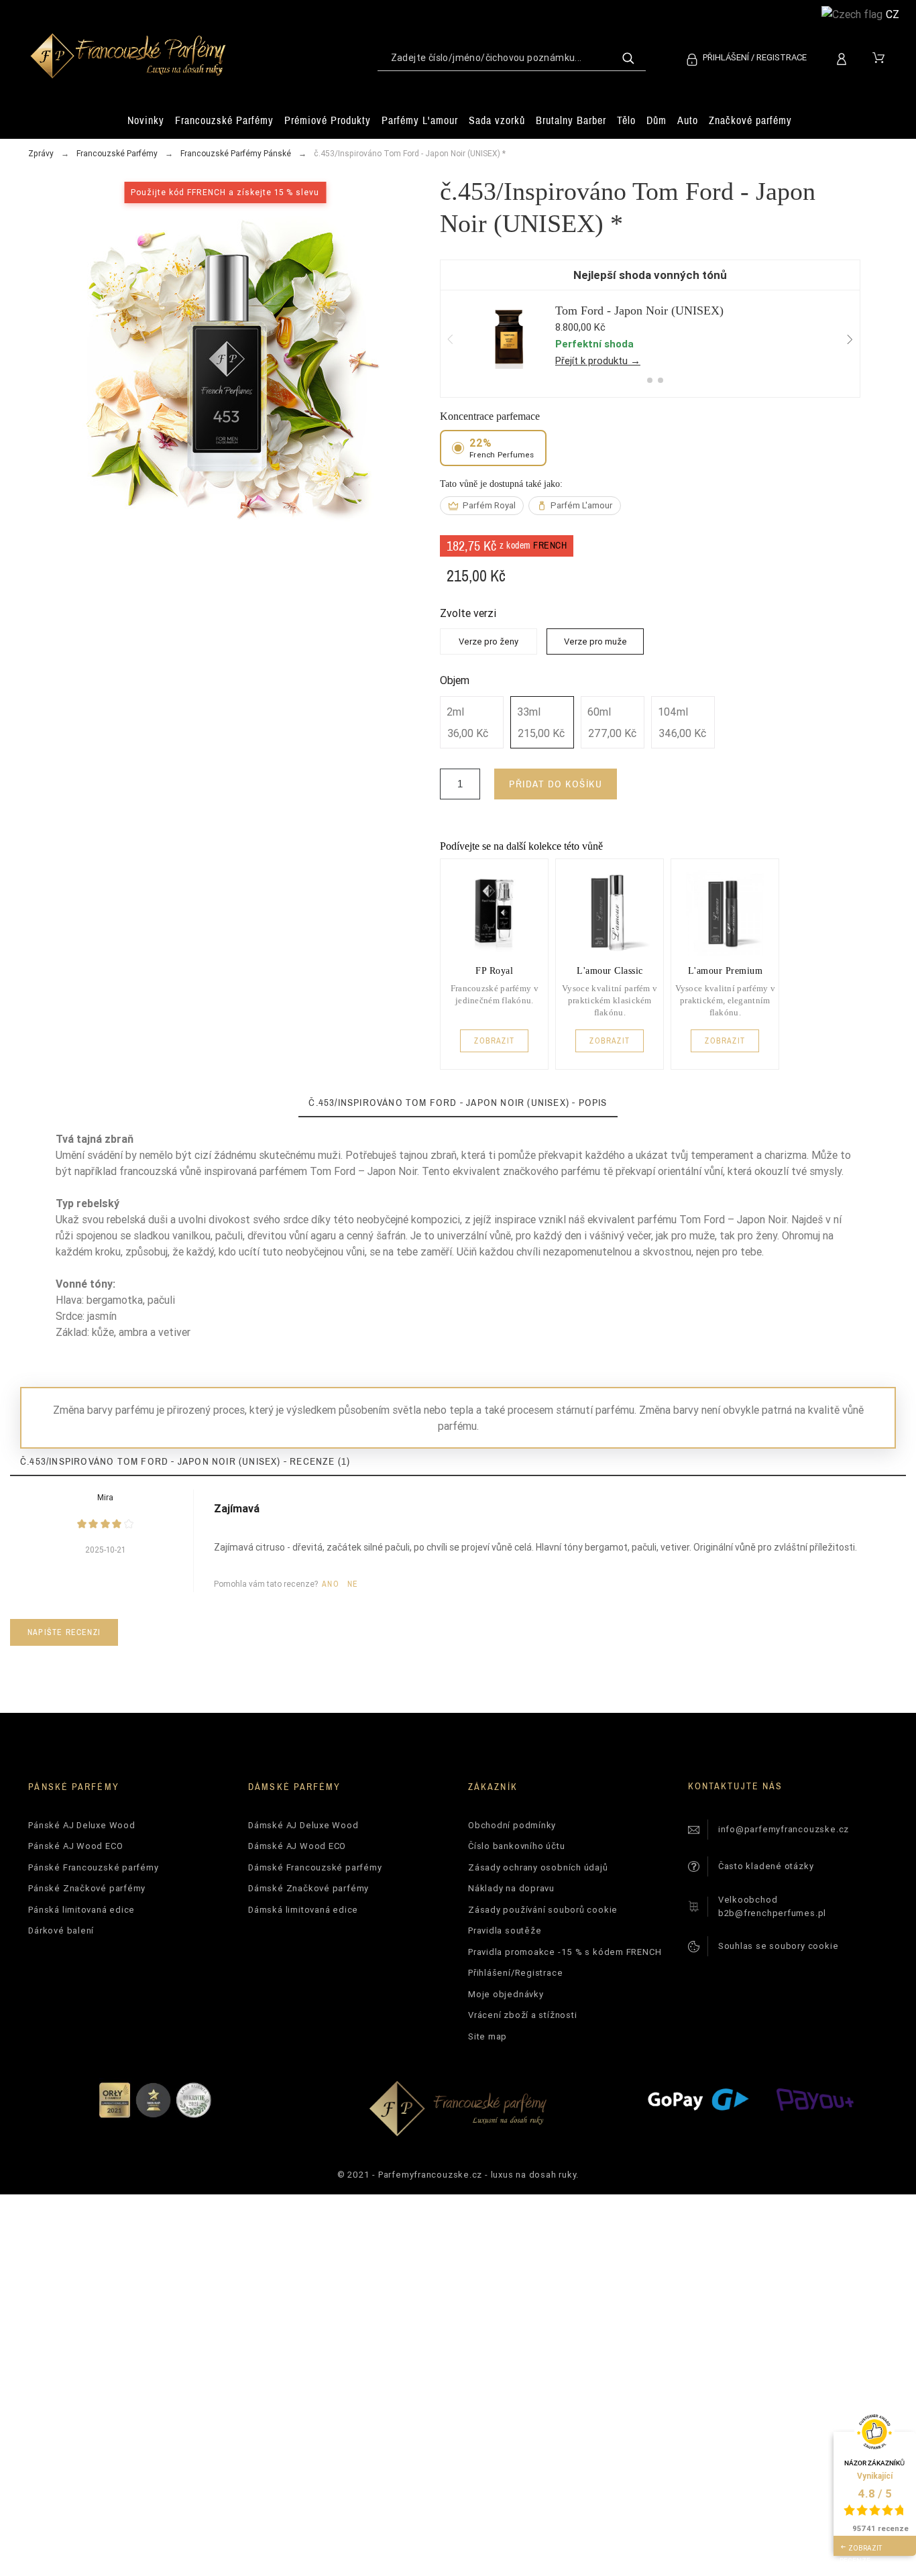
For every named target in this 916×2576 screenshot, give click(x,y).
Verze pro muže (595, 641)
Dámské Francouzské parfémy (315, 1867)
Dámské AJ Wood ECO (297, 1846)
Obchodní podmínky (512, 1825)
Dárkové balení (61, 1930)
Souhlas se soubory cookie (779, 1946)
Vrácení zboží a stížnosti (523, 2015)
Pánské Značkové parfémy (87, 1888)
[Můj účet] (844, 57)
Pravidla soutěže (505, 1930)
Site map (488, 2036)
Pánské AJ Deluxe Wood (81, 1825)
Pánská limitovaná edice (81, 1910)
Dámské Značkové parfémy (308, 1888)
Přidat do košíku (556, 784)
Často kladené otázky (766, 1866)
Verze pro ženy (489, 641)
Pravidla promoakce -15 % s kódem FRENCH (565, 1952)
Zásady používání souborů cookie (543, 1910)
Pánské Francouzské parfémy (93, 1867)
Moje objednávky (506, 1994)
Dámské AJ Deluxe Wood (303, 1825)
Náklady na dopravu (511, 1888)
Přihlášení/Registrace (515, 1973)
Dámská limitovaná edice (303, 1910)
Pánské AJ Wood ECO (75, 1846)
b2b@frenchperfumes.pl (772, 1913)
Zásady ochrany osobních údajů (538, 1867)
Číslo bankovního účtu (516, 1846)
